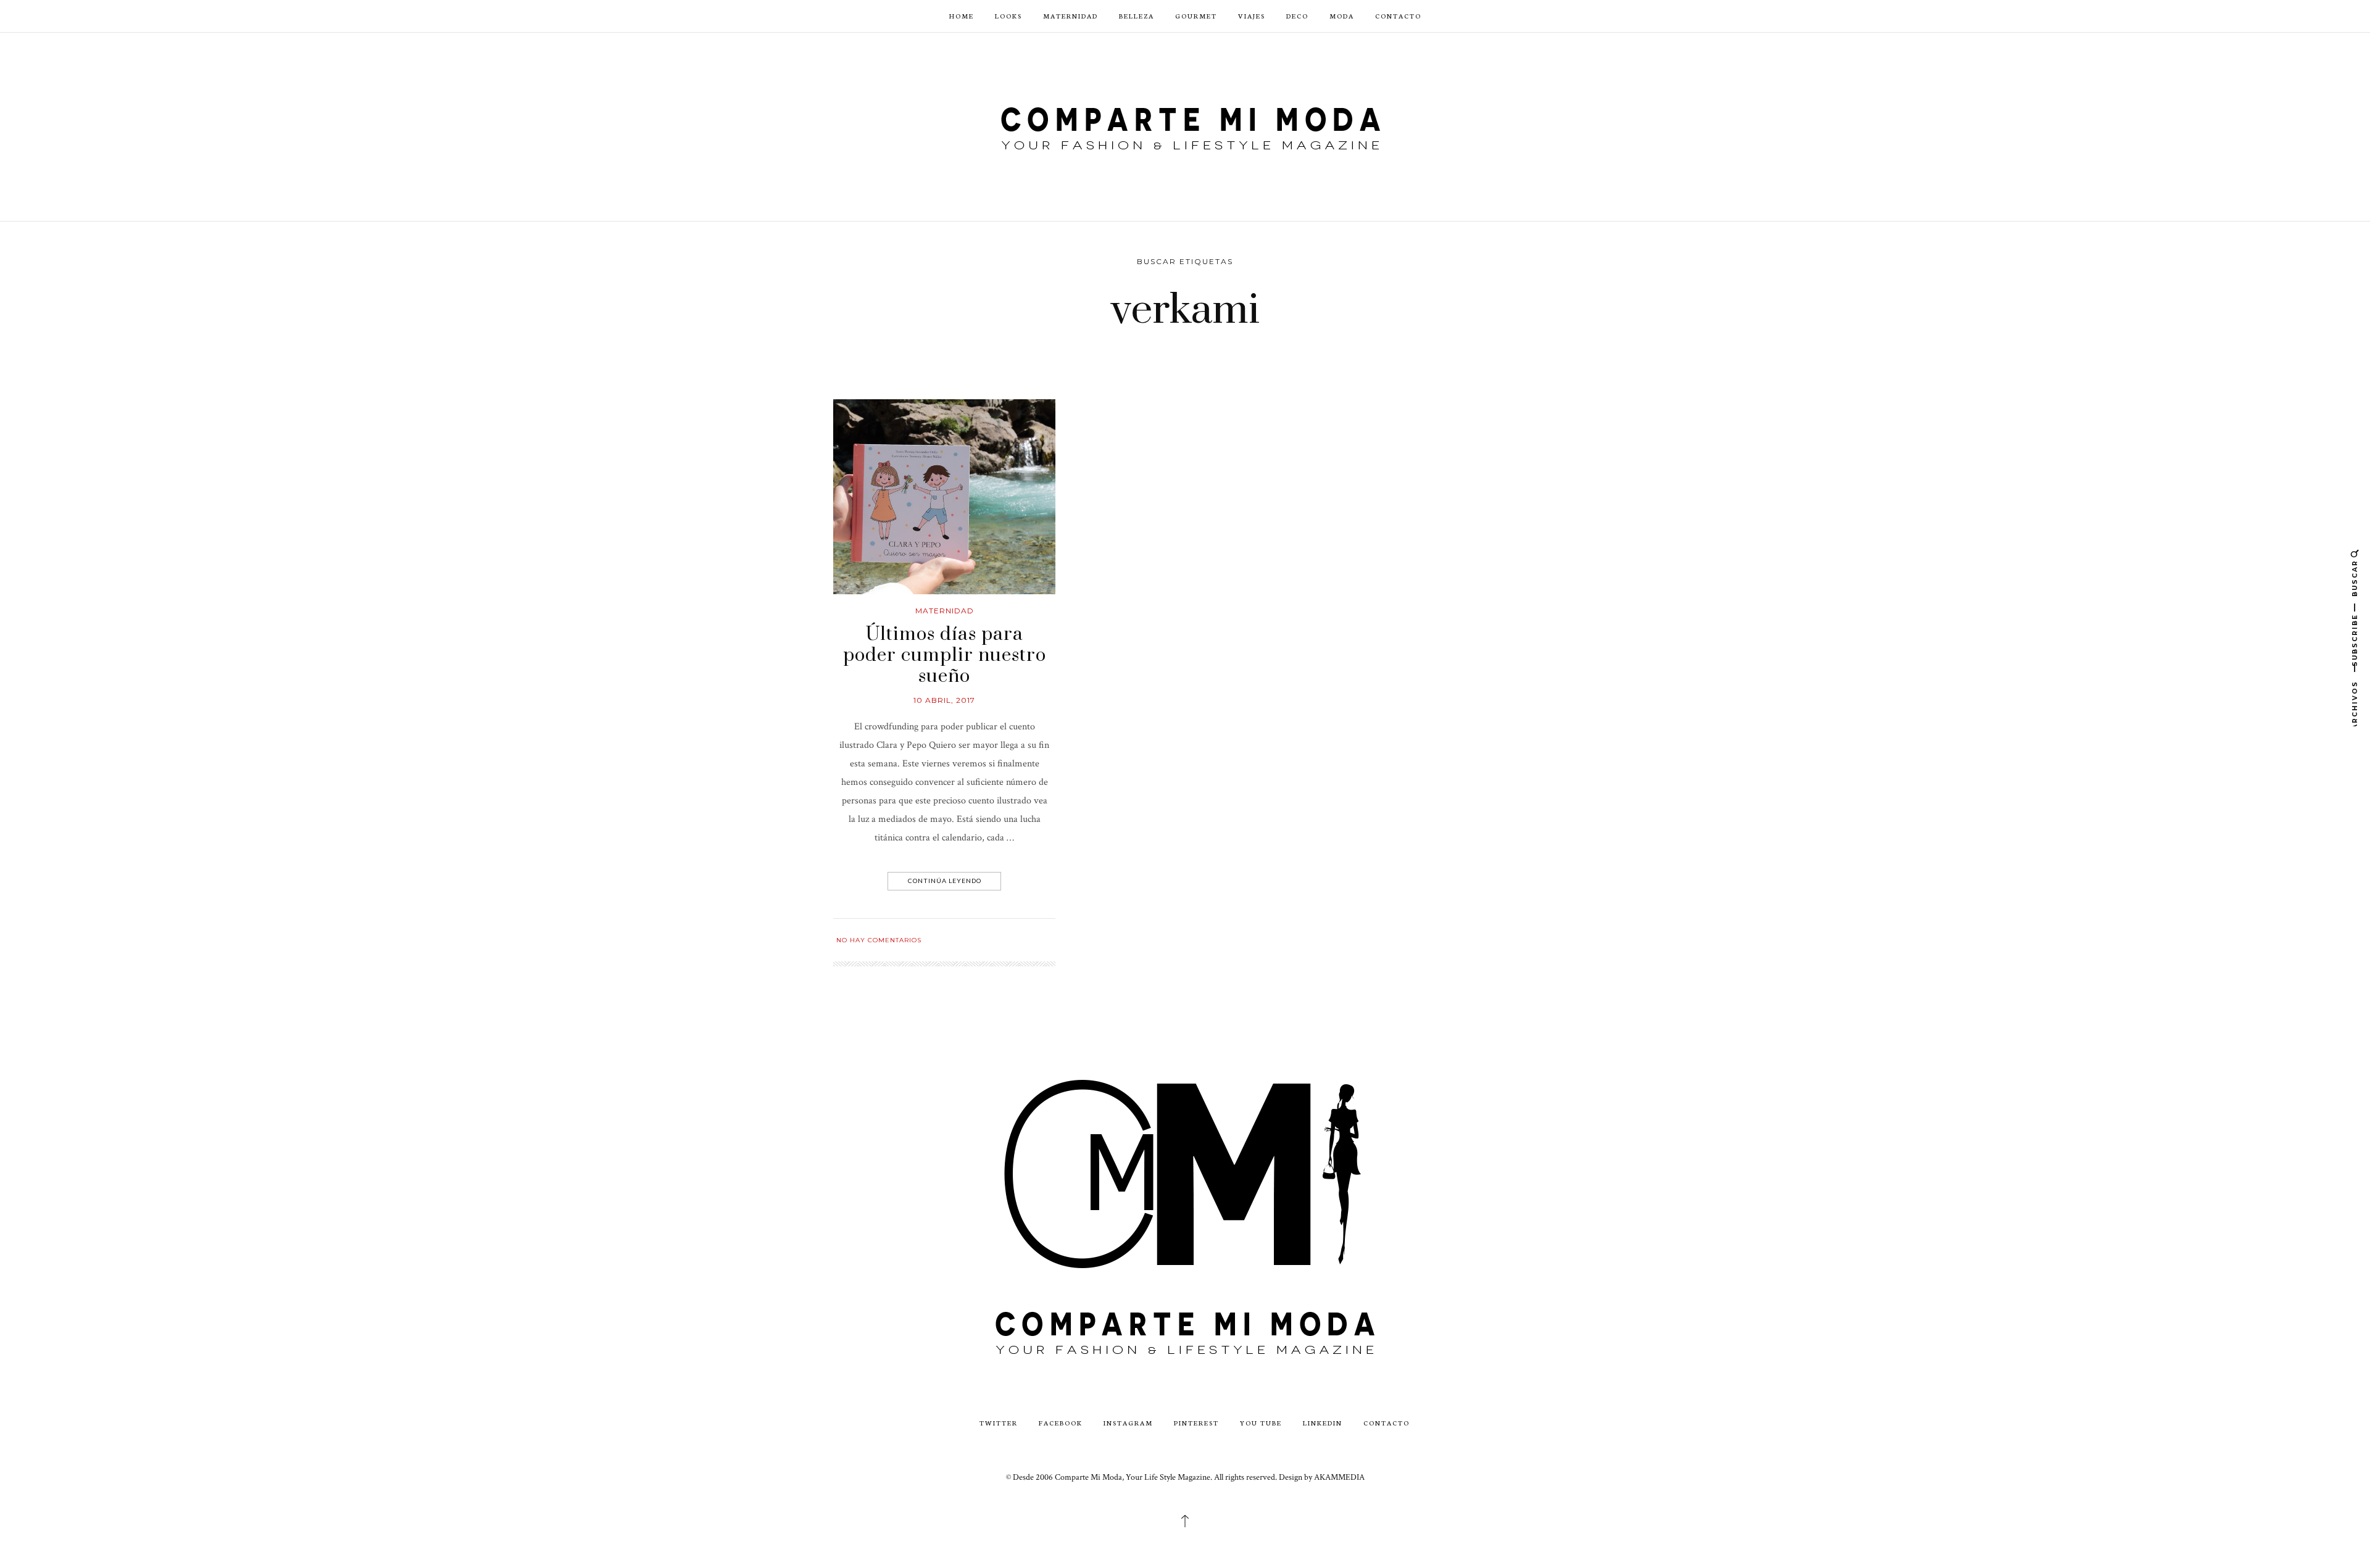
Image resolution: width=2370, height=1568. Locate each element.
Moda (1342, 16)
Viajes (1252, 16)
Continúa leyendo (945, 881)
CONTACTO (1398, 16)
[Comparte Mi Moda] (1185, 126)
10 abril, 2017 (944, 700)
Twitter (999, 1423)
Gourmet (1196, 16)
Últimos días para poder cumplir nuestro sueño (945, 655)
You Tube (1261, 1423)
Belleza (1137, 16)
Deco (1297, 16)
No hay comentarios (879, 940)
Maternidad (1071, 16)
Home (962, 16)
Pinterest (1196, 1423)
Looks (1008, 16)
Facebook (1061, 1423)
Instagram (1128, 1423)
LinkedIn (1323, 1423)
